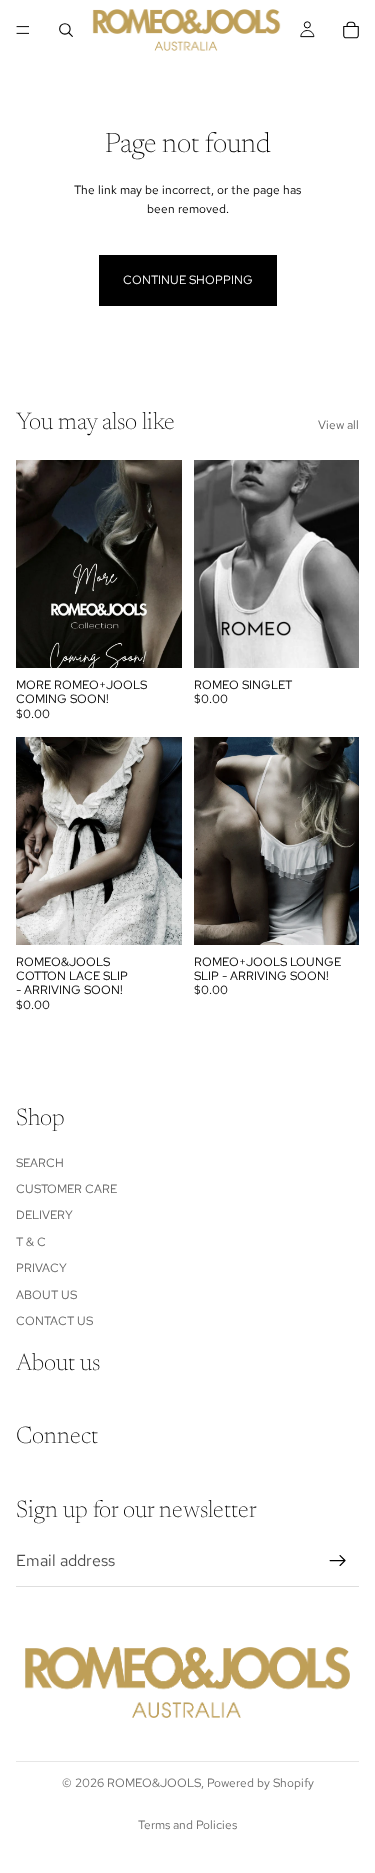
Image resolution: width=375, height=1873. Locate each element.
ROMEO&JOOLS (154, 1783)
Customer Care (66, 1189)
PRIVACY (41, 1268)
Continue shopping (188, 280)
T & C (31, 1242)
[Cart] (351, 30)
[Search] (66, 30)
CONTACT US (54, 1321)
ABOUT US (46, 1295)
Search (40, 1163)
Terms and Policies (187, 1825)
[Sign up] (338, 1561)
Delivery (44, 1216)
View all (338, 425)
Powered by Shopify (260, 1783)
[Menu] (23, 30)
